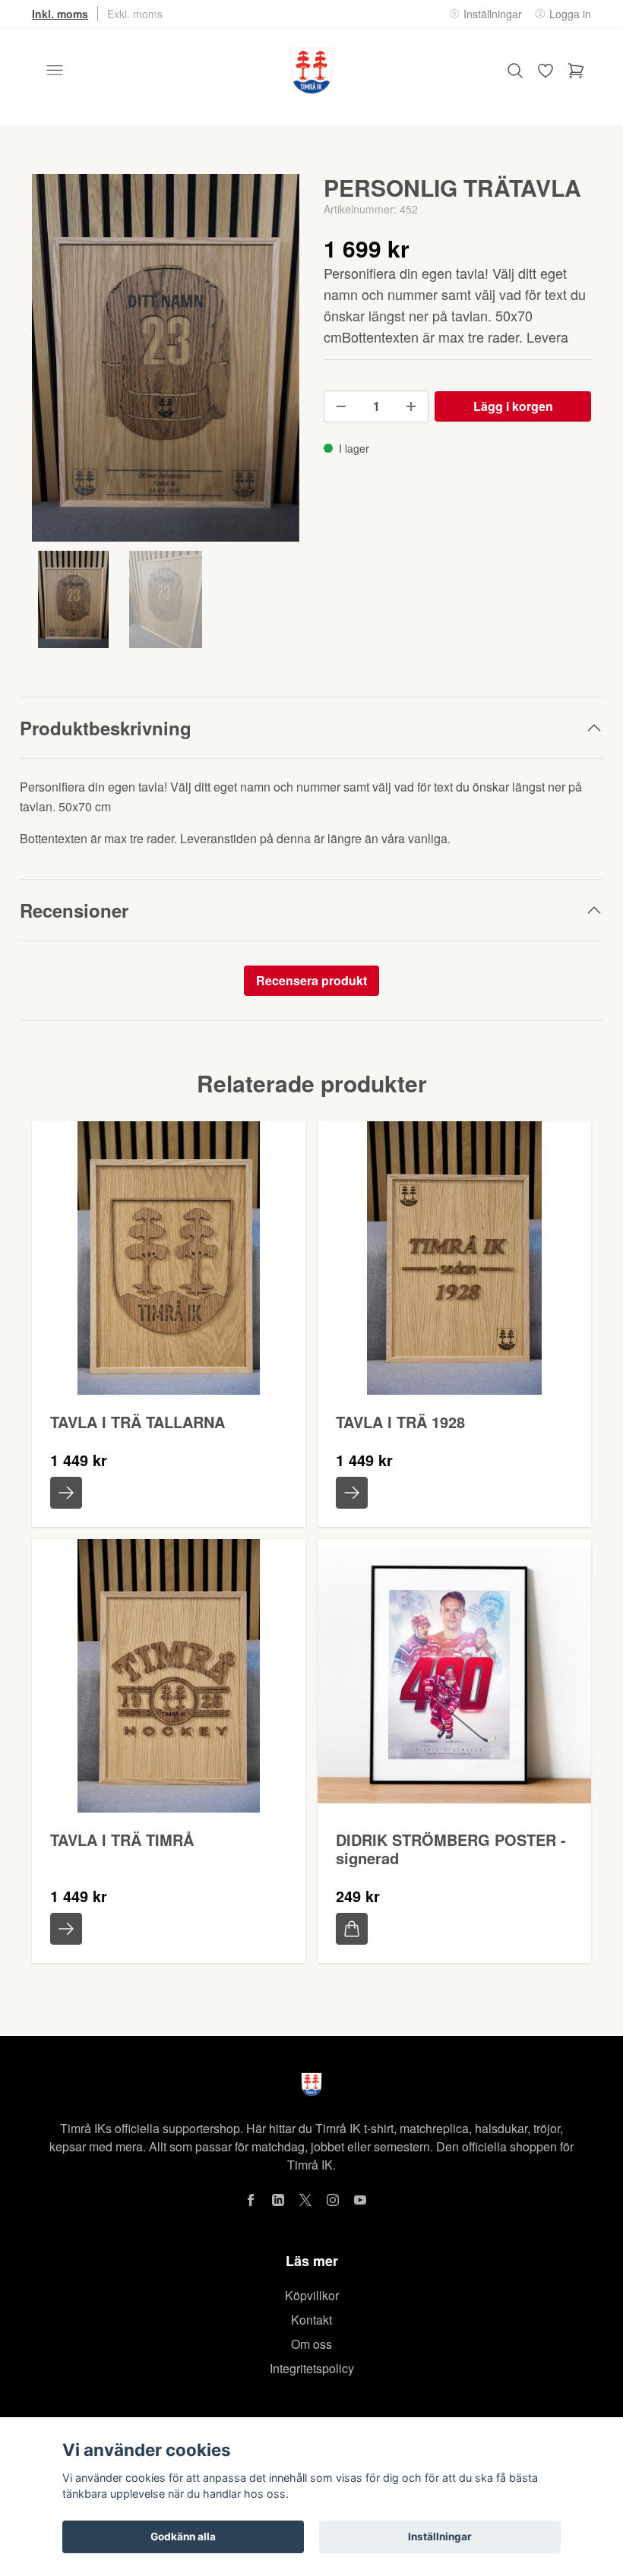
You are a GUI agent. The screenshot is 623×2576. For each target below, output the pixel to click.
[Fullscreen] (166, 358)
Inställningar (440, 2536)
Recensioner (74, 910)
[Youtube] (360, 2200)
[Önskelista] (546, 71)
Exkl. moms (135, 14)
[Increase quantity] (411, 406)
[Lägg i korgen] (352, 1929)
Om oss (311, 2344)
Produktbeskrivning (106, 728)
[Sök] (515, 71)
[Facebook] (251, 2200)
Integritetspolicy (312, 2368)
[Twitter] (305, 2200)
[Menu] (55, 71)
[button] (274, 364)
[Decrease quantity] (341, 406)
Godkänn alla (183, 2536)
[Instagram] (333, 2200)
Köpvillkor (312, 2295)
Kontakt (311, 2320)
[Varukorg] (576, 71)
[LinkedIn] (278, 2200)
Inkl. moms (60, 14)
